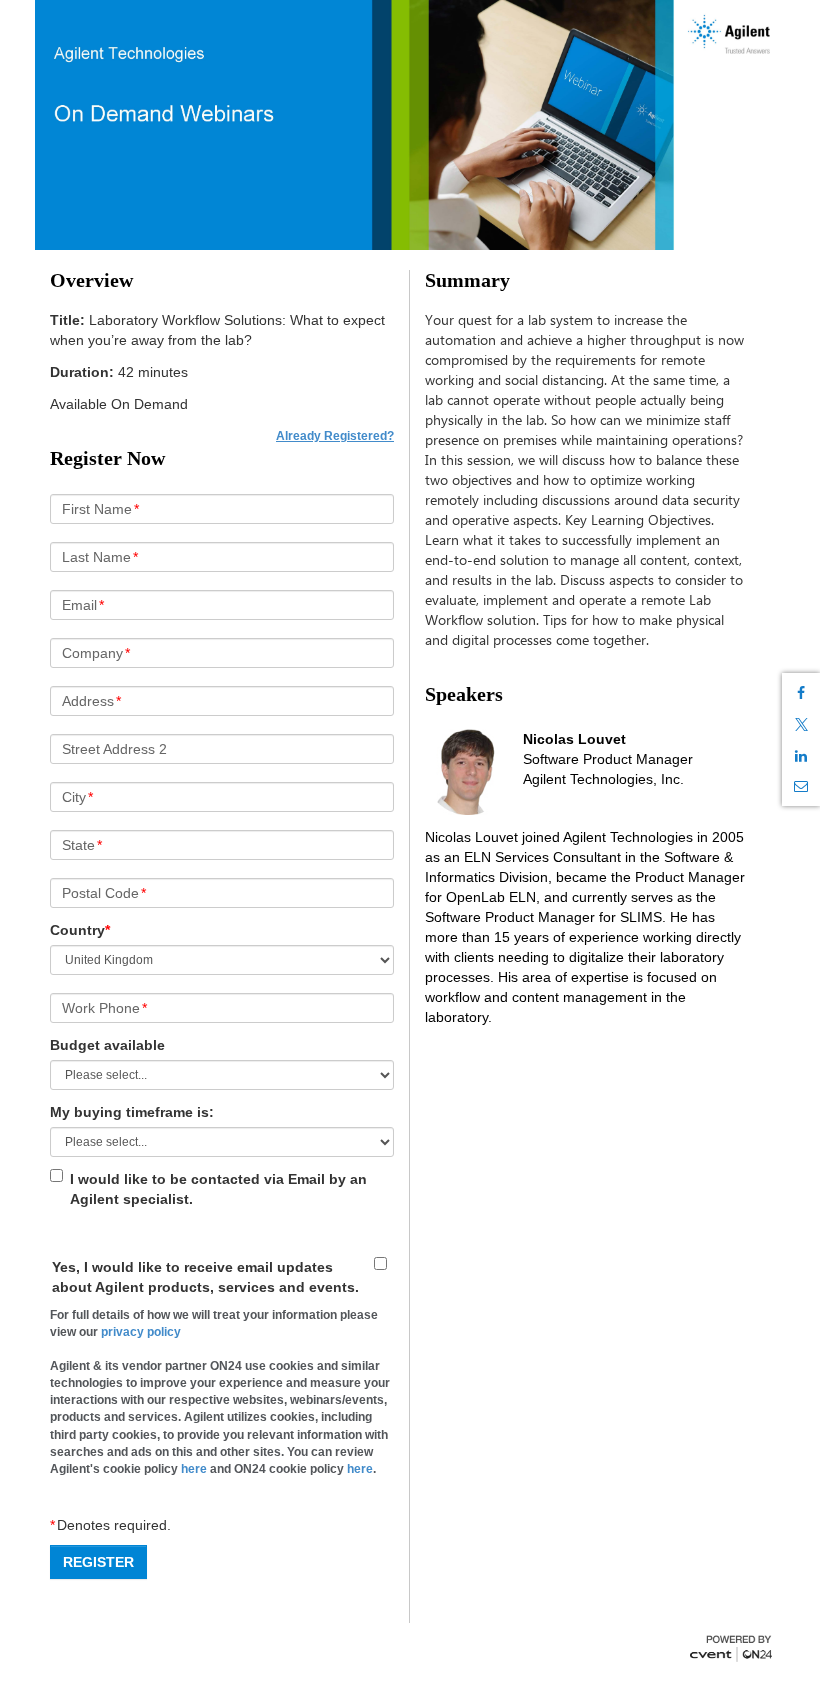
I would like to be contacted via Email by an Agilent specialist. (218, 1189)
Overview (91, 280)
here (194, 1469)
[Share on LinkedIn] (801, 756)
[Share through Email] (801, 786)
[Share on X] (801, 724)
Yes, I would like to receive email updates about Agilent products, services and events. (205, 1277)
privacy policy (141, 1332)
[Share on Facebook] (801, 693)
